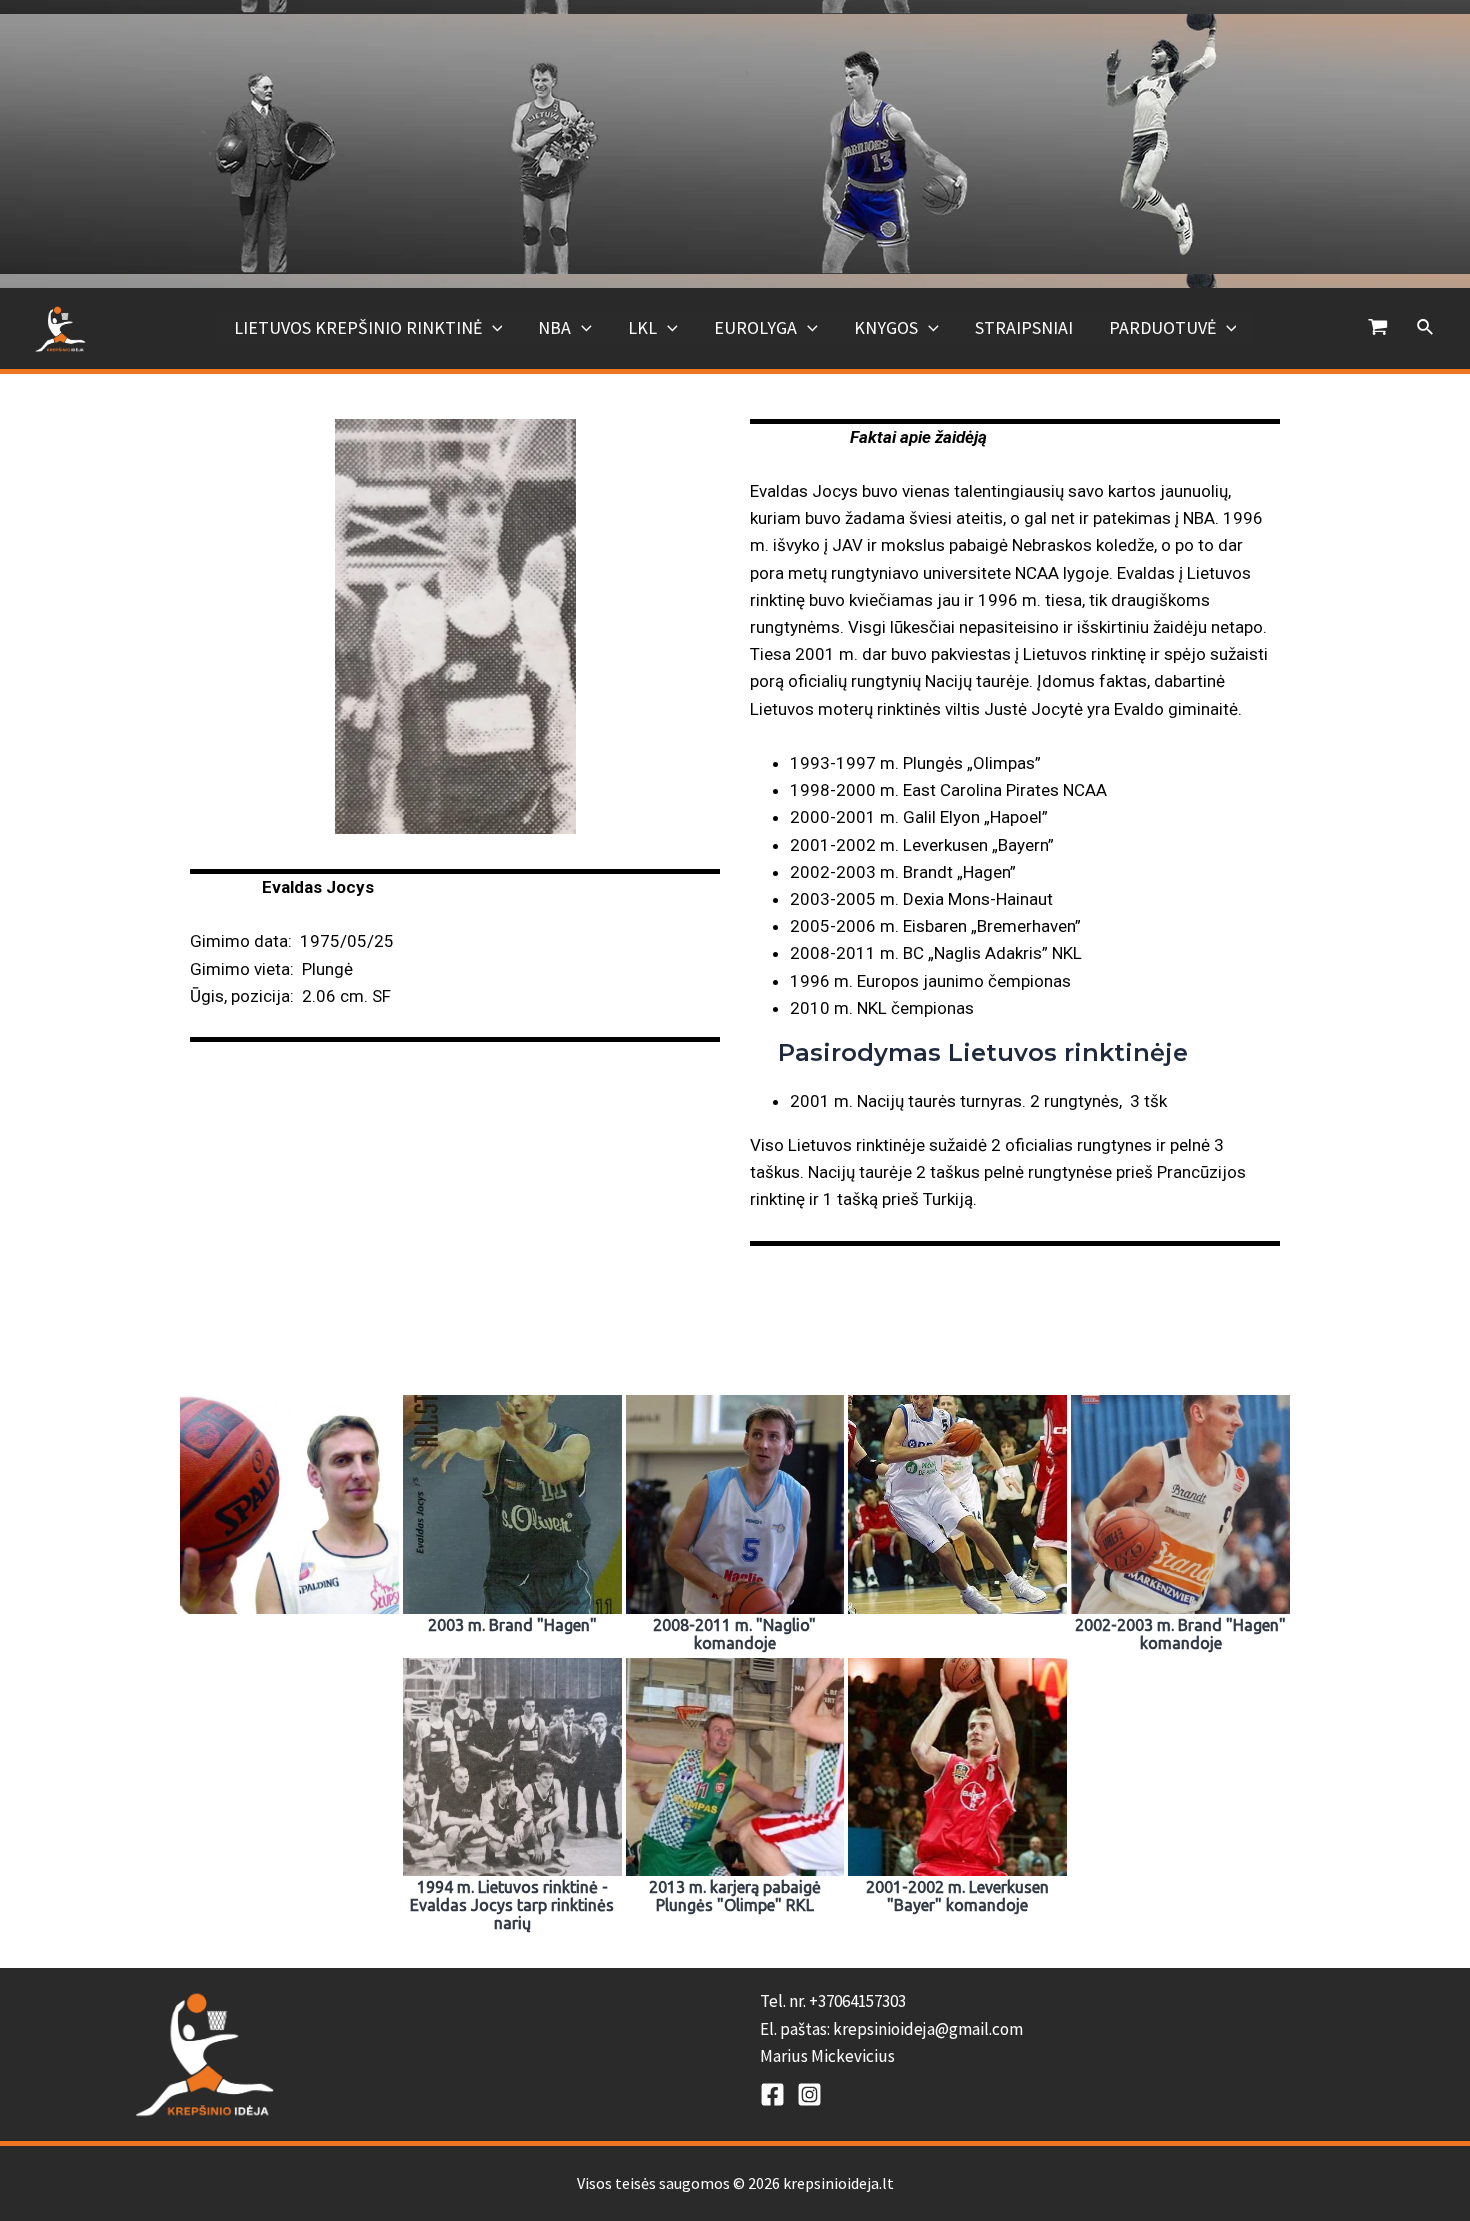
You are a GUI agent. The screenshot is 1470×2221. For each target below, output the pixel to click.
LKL (642, 327)
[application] (492, 328)
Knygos (886, 327)
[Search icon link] (1426, 328)
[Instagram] (809, 2094)
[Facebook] (772, 2094)
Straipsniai (1024, 327)
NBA (554, 327)
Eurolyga (755, 327)
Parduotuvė (1162, 327)
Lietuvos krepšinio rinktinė (358, 327)
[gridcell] (1047, 2029)
